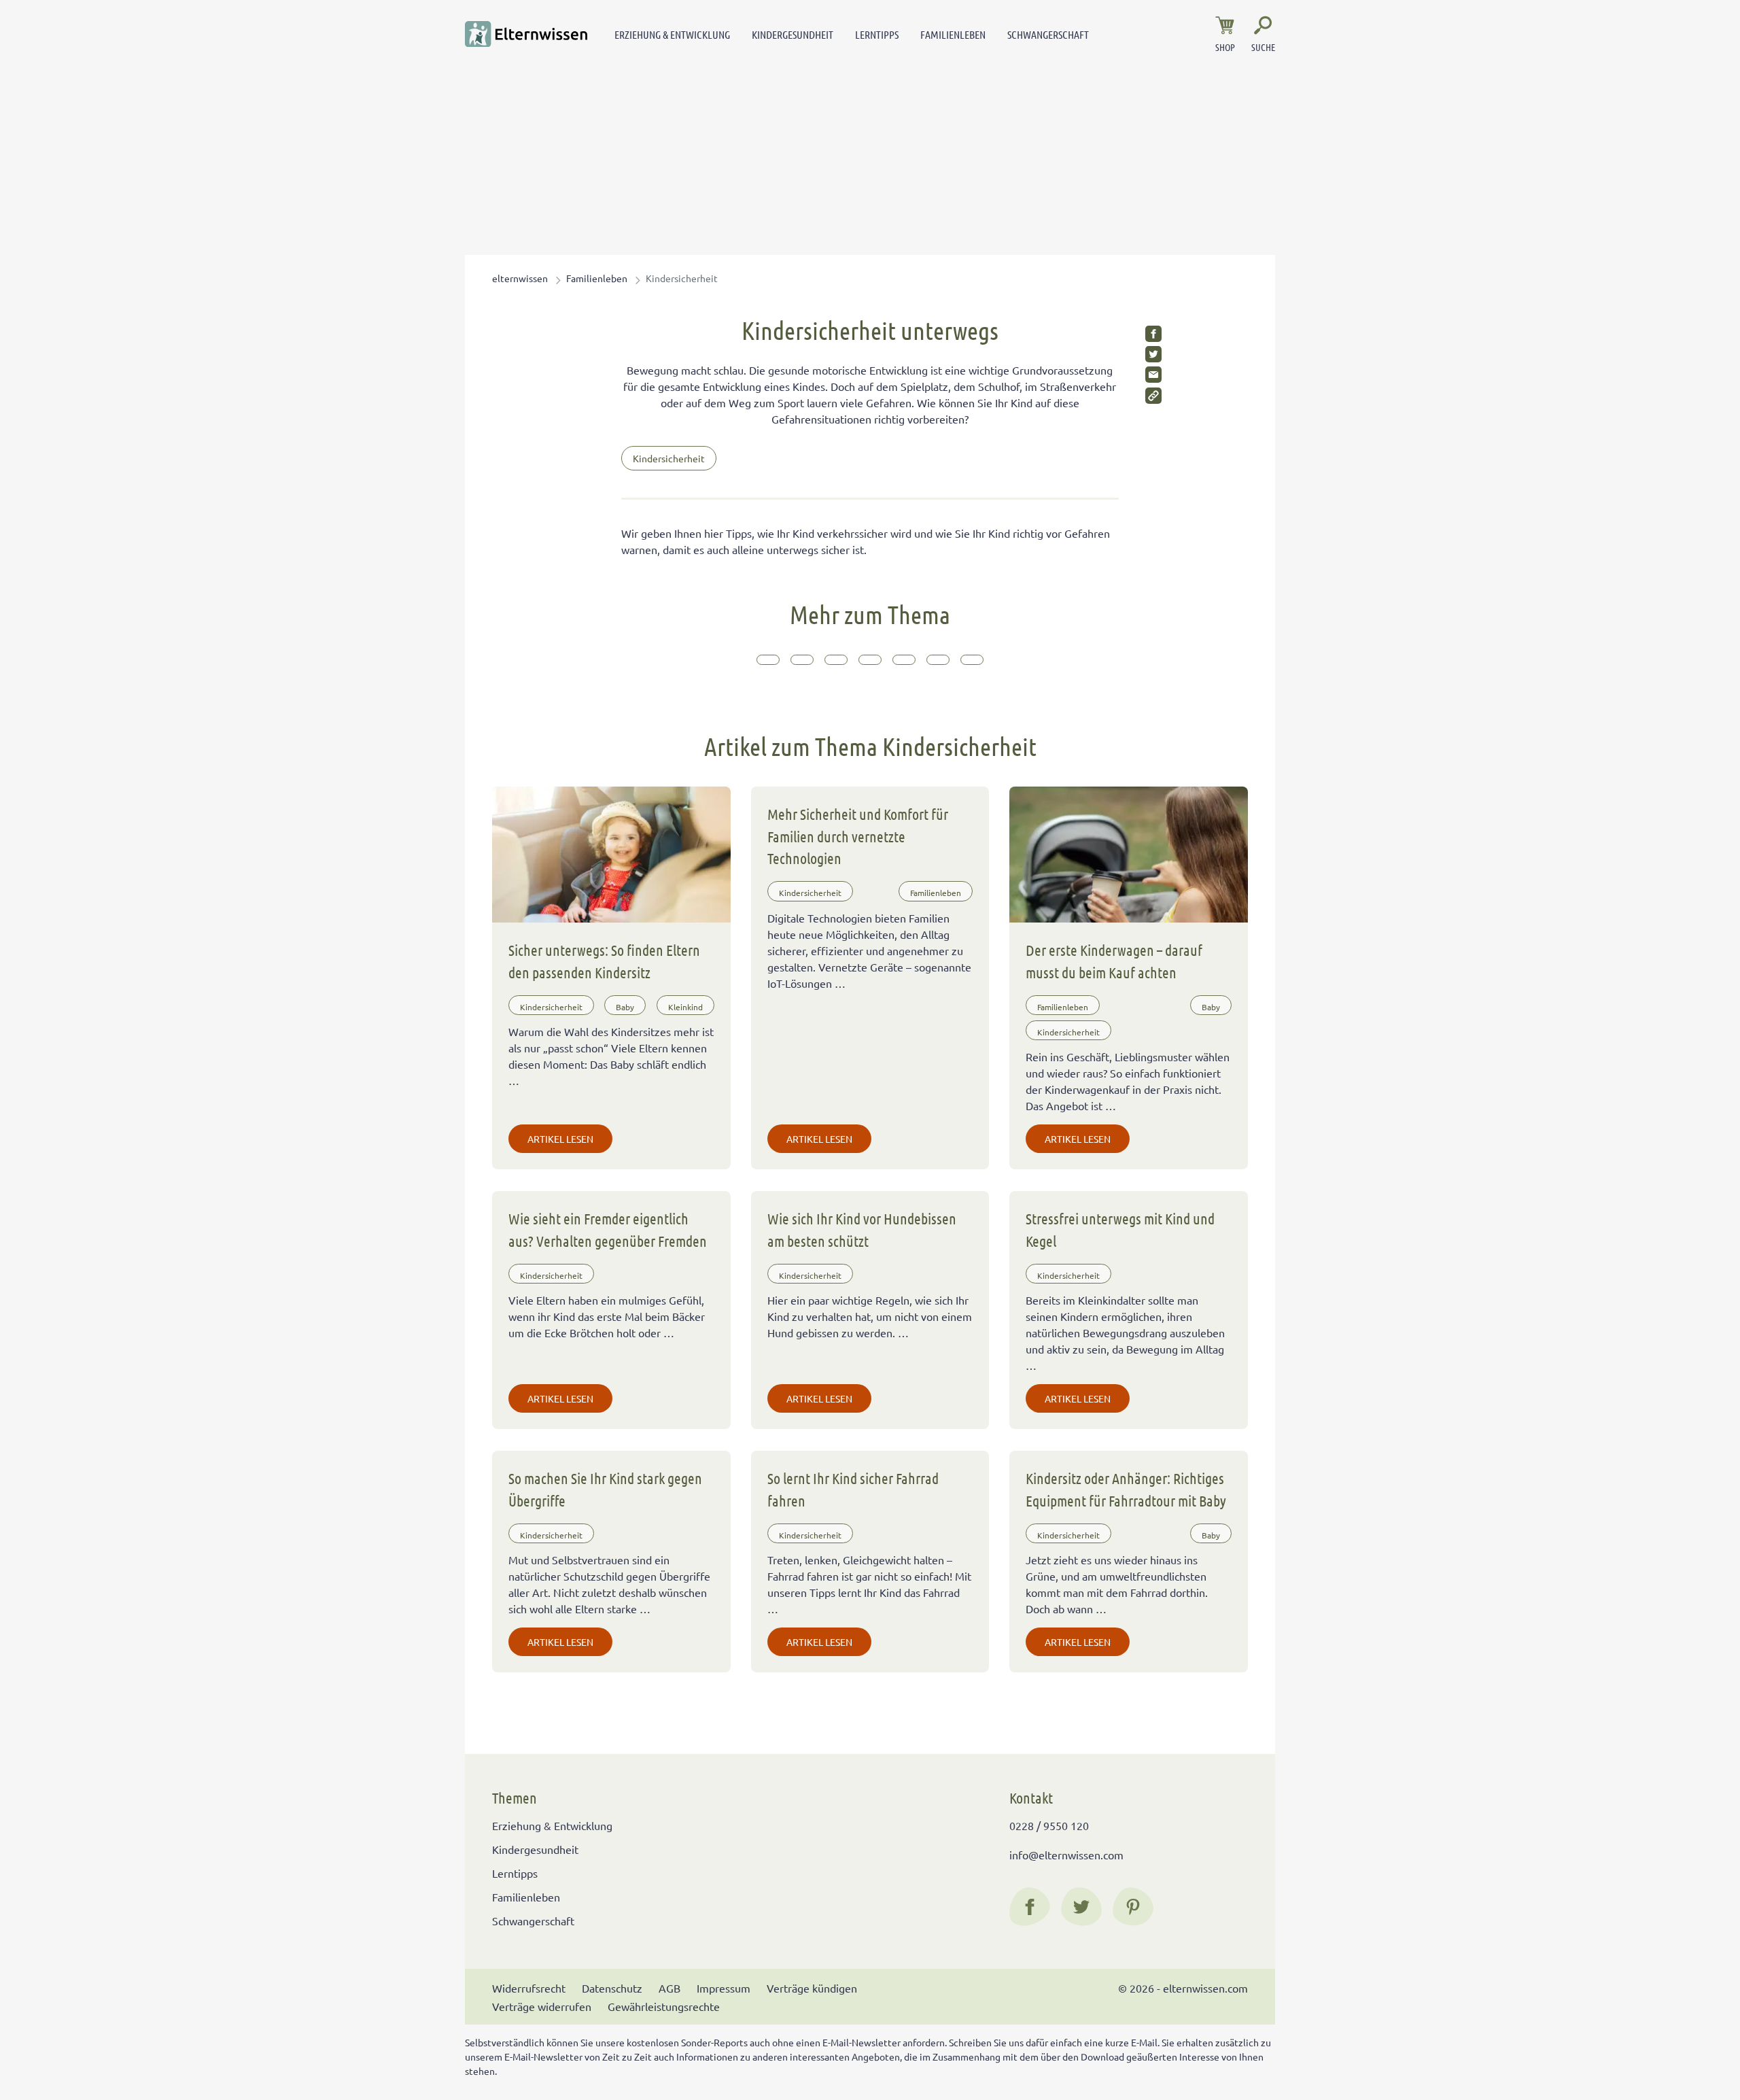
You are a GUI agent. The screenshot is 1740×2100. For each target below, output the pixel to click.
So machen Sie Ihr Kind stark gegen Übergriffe (605, 1489)
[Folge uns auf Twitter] (1081, 1907)
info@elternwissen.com (1066, 1855)
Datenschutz (612, 1988)
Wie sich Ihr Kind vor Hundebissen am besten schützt (862, 1229)
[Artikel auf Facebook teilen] (1153, 334)
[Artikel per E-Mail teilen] (1153, 375)
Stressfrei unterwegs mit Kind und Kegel (1120, 1229)
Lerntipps (877, 34)
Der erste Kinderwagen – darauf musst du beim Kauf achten (1114, 961)
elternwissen (520, 278)
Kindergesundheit (793, 34)
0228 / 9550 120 (1049, 1825)
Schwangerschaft (1048, 34)
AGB (669, 1988)
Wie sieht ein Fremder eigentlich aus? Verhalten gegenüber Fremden (608, 1229)
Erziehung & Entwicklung (672, 34)
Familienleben (953, 34)
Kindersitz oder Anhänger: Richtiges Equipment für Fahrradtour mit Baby (1126, 1489)
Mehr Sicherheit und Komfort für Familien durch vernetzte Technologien (858, 836)
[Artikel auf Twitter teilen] (1153, 354)
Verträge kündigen (812, 1988)
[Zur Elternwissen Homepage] (526, 34)
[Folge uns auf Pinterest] (1133, 1907)
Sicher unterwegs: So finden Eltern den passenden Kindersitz (604, 961)
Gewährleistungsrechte (664, 2006)
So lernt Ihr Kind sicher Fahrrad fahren (853, 1489)
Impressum (724, 1988)
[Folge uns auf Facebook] (1030, 1907)
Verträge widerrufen (542, 2006)
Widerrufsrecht (529, 1988)
